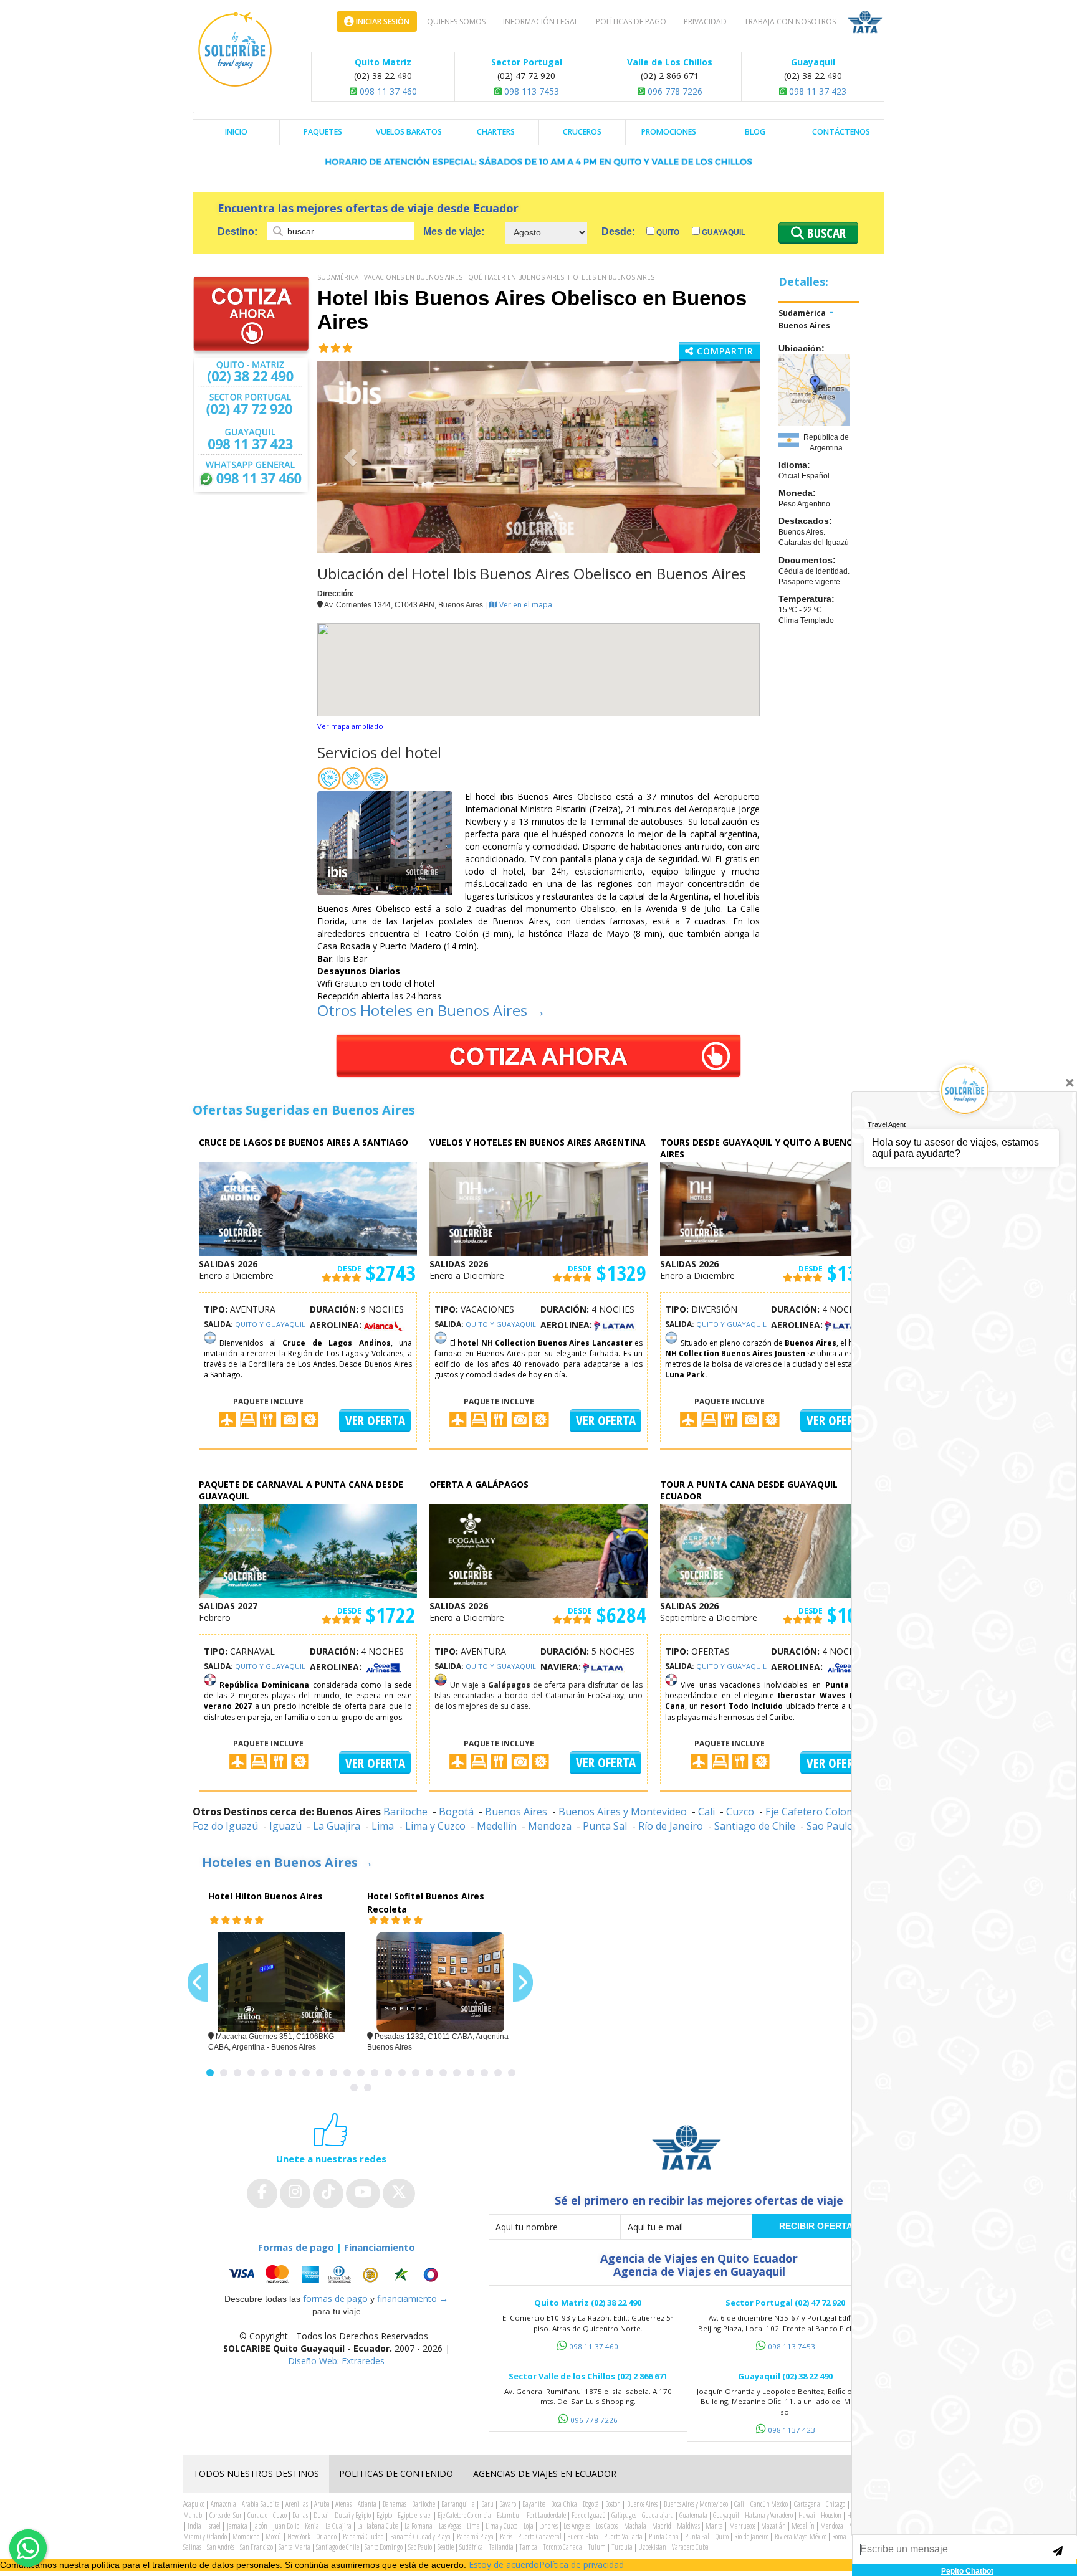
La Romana (419, 2526)
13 (375, 2073)
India (194, 2526)
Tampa (528, 2547)
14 (388, 2073)
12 (361, 2073)
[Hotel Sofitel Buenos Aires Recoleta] (440, 1982)
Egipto (384, 2515)
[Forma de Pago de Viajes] (336, 2274)
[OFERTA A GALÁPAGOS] (538, 1550)
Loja (529, 2526)
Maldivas (688, 2526)
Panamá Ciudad (363, 2536)
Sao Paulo (420, 2547)
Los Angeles (577, 2526)
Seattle (446, 2547)
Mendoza (550, 1826)
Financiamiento (380, 2247)
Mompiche (246, 2536)
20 (471, 2073)
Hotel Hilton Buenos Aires (266, 1896)
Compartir (724, 351)
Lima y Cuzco (435, 1826)
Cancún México (769, 2504)
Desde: (618, 231)
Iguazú (285, 1826)
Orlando (327, 2536)
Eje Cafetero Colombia (817, 1812)
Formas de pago (296, 2247)
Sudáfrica (471, 2547)
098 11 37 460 (387, 91)
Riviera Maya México (801, 2536)
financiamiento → (413, 2298)
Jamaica (237, 2526)
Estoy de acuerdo (504, 2564)
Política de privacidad (582, 2564)
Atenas (343, 2504)
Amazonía (223, 2504)
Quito (667, 232)
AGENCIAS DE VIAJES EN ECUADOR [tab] (545, 2474)
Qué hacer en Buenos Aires (516, 277)
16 (416, 2073)
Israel (214, 2526)
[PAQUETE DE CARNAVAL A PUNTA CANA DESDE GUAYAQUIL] (308, 1550)
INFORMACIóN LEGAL (541, 21)
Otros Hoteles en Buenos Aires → (432, 1010)
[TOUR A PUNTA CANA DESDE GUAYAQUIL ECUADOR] (769, 1550)
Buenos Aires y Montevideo (623, 1812)
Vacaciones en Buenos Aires (413, 277)
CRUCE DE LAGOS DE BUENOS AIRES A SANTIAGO (304, 1142)
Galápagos (624, 2515)
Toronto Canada (562, 2547)
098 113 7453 (530, 91)
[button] (351, 457)
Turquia (622, 2547)
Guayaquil (723, 232)
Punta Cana (664, 2536)
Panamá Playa (475, 2536)
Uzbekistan (652, 2547)
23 (512, 2073)
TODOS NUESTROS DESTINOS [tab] (256, 2474)
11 (347, 2073)
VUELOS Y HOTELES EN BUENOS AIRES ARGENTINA (538, 1142)
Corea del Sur (226, 2515)
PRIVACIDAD (705, 21)
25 (368, 2088)
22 (498, 2073)
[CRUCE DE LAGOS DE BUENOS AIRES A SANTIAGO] (308, 1208)
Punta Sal (605, 1826)
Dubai (321, 2515)
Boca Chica (564, 2504)
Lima (383, 1826)
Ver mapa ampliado (350, 726)
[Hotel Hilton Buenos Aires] (281, 1982)
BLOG (755, 132)
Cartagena (807, 2504)
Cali (706, 1812)
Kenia (312, 2526)
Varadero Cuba (690, 2547)
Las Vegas (450, 2526)
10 (333, 2073)
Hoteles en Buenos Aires (611, 277)
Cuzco (740, 1812)
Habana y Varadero (769, 2515)
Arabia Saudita (261, 2504)
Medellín (497, 1826)
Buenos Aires (804, 326)
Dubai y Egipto (353, 2515)
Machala (635, 2526)
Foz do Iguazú (225, 1826)
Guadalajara (658, 2515)
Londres (548, 2526)
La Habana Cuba (378, 2526)
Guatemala (693, 2515)
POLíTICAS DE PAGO (631, 21)
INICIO (236, 132)
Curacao (257, 2515)
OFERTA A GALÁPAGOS (479, 1484)
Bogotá (456, 1812)
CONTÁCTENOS (841, 132)
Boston (613, 2504)
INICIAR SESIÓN (382, 21)
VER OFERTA (375, 1420)
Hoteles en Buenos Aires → (288, 1862)
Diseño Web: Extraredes (336, 2361)
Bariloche (405, 1812)
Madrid (662, 2526)
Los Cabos (607, 2526)
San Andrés (221, 2547)
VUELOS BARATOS (409, 132)
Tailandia (501, 2547)
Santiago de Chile (755, 1826)
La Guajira (337, 1826)
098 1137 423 (792, 2430)
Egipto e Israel (415, 2515)
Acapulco (194, 2504)
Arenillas (297, 2504)
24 (354, 2088)
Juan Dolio (286, 2526)
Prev (198, 1983)
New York (299, 2536)
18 (443, 2073)
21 (484, 2073)
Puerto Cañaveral (539, 2536)
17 (429, 2073)
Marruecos (742, 2526)
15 (402, 2073)
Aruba (322, 2504)
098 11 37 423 (816, 91)
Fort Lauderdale (546, 2515)
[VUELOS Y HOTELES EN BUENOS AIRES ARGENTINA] (538, 1208)
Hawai (807, 2515)
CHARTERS (496, 132)
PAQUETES (323, 132)
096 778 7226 (674, 91)
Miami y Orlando (205, 2536)
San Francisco (256, 2547)
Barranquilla (458, 2504)
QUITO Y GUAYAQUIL (270, 1324)
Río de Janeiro (671, 1826)
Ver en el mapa (525, 605)
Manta (714, 2526)
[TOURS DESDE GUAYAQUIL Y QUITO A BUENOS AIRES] (769, 1208)
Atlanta (367, 2504)
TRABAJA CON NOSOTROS (790, 21)
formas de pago (335, 2298)
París (506, 2536)
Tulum (597, 2547)
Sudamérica (338, 277)
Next (523, 1983)
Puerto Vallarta (623, 2536)
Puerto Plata (582, 2536)
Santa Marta (294, 2547)
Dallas (300, 2515)
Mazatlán (773, 2526)
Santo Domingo (384, 2547)
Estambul (509, 2515)
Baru (487, 2504)
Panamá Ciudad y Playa (420, 2536)
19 (457, 2073)
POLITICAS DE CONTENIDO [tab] (396, 2474)
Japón (260, 2526)
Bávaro (508, 2504)
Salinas (192, 2547)
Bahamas (395, 2504)
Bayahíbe (534, 2504)
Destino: (239, 231)
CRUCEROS (582, 132)
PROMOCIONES (669, 132)
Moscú (273, 2536)
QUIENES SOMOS (456, 21)
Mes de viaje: (454, 231)
